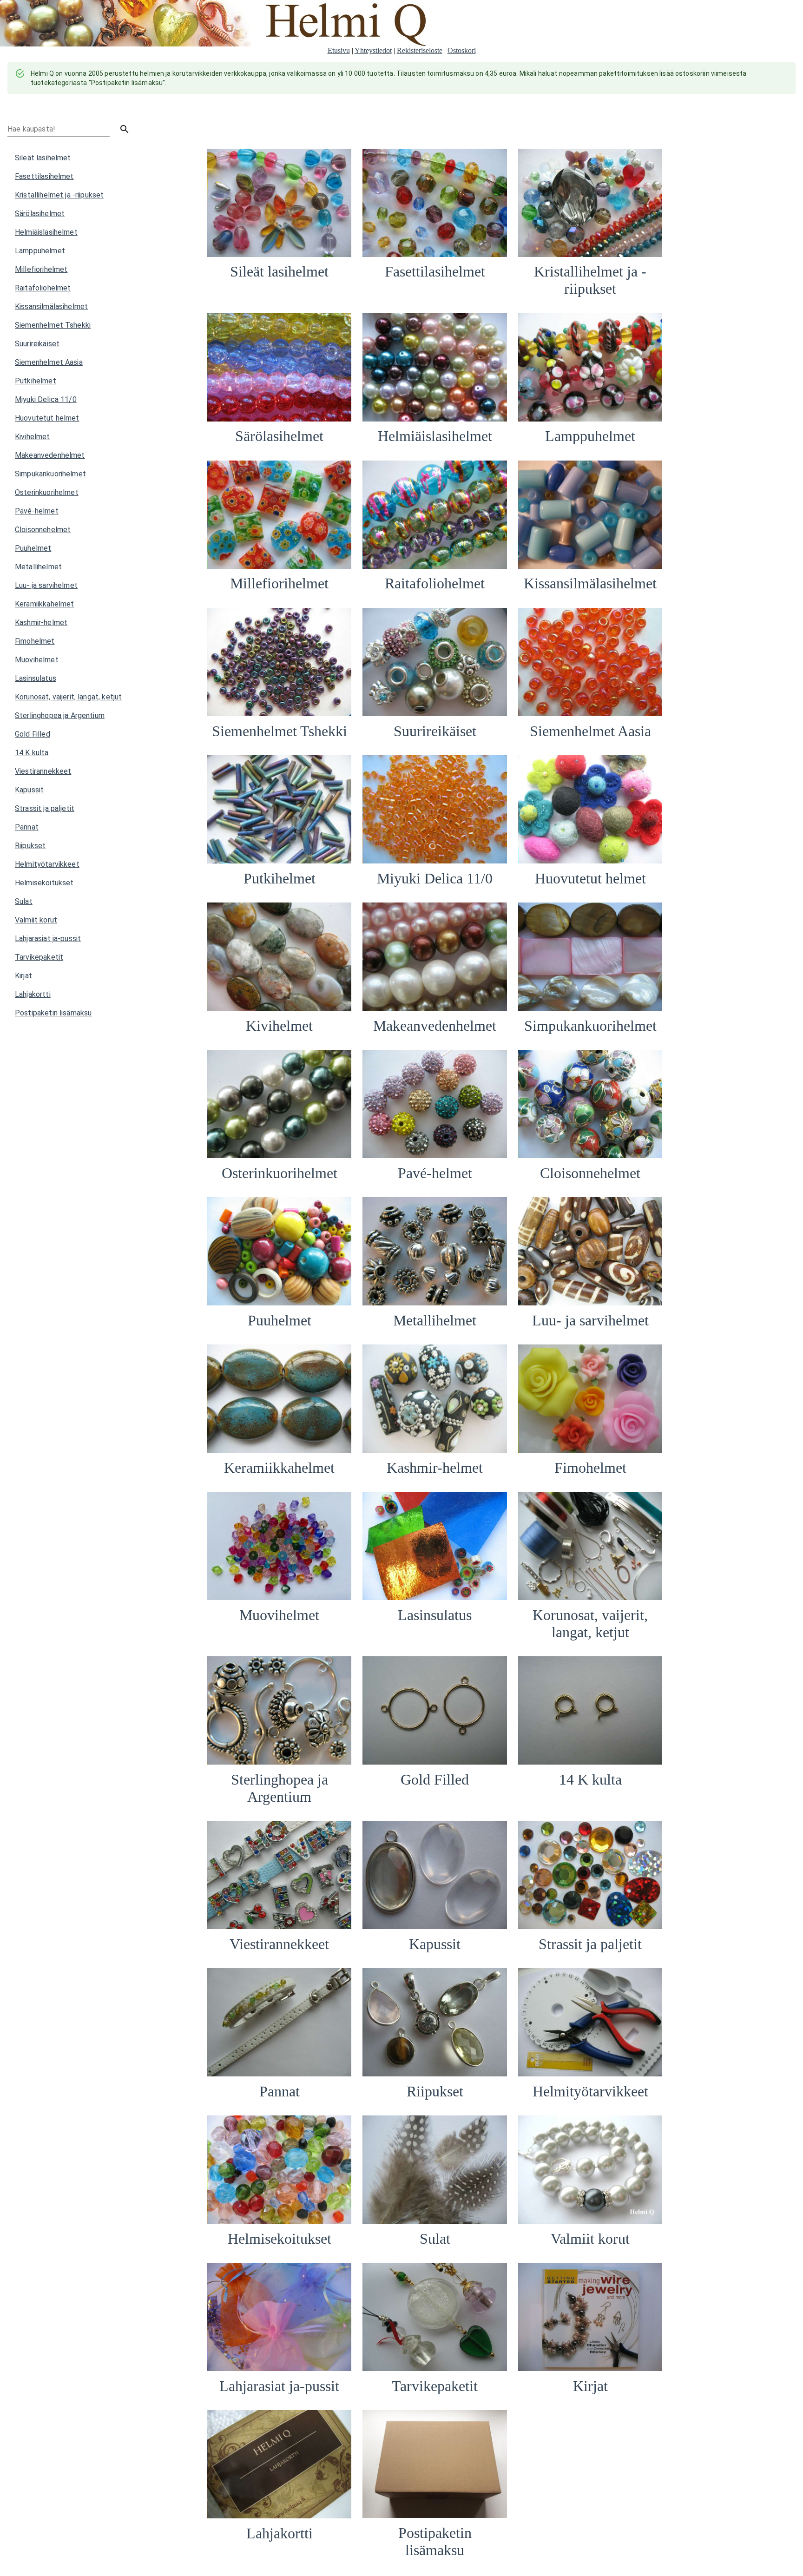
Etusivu (339, 50)
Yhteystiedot (373, 50)
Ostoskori (462, 50)
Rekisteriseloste (420, 50)
